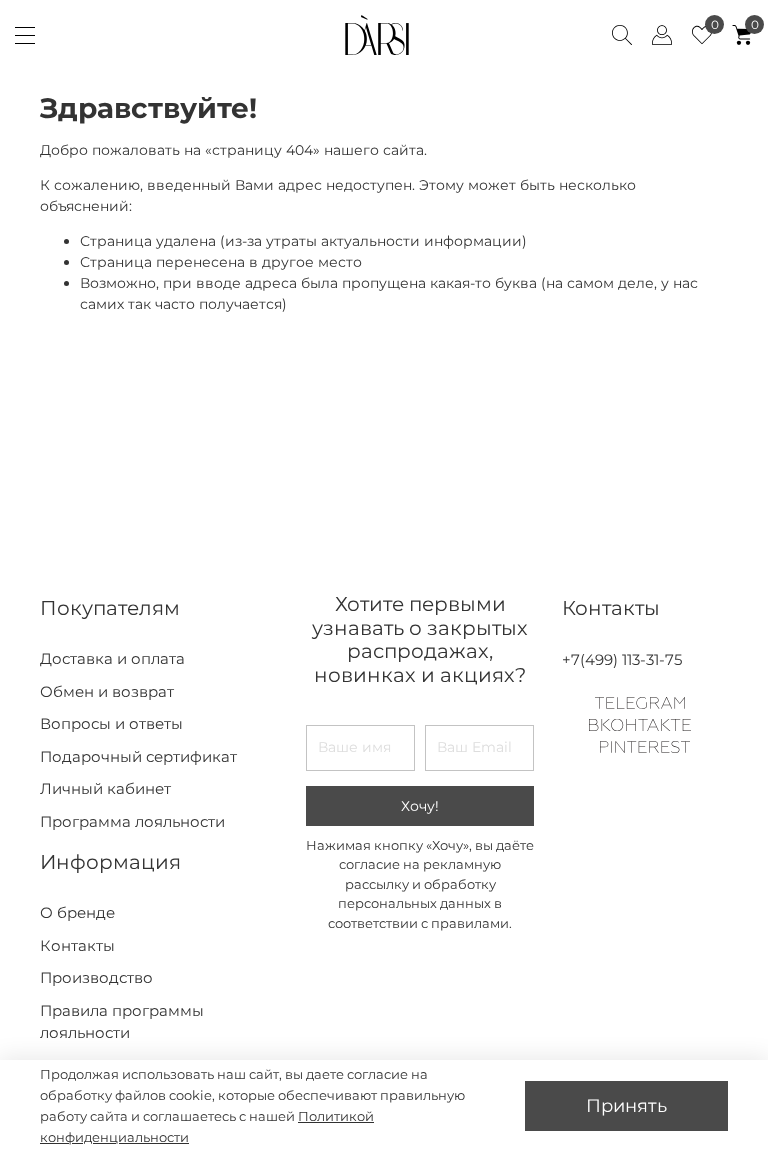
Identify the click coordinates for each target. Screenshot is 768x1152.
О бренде (77, 912)
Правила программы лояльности (122, 1022)
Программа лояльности (132, 821)
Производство (96, 977)
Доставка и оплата (112, 658)
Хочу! (420, 806)
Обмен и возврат (107, 691)
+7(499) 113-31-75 (622, 659)
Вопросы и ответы (111, 723)
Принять (626, 1105)
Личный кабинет (105, 788)
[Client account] (662, 35)
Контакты (77, 945)
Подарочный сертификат (138, 756)
